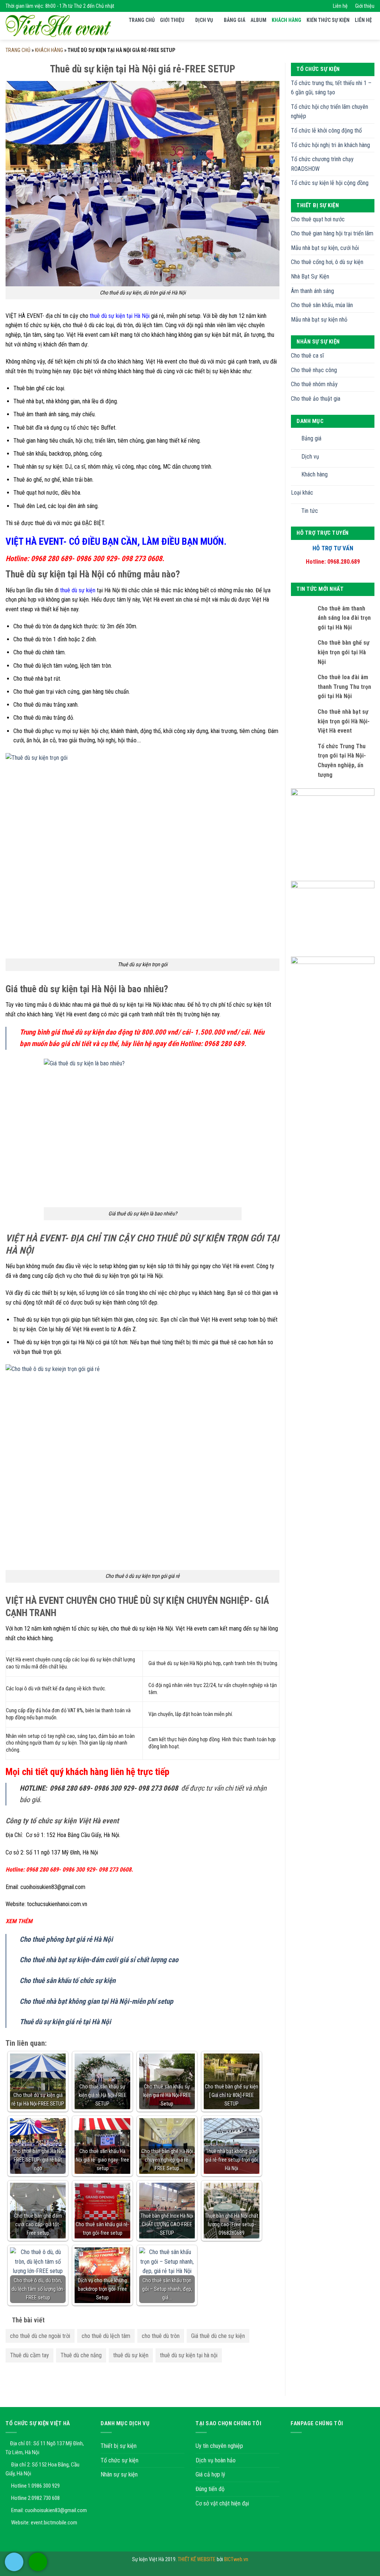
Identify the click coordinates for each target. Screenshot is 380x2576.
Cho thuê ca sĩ (307, 356)
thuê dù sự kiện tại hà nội (189, 2355)
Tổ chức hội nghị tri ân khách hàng (330, 145)
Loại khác (302, 493)
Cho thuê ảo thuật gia (316, 399)
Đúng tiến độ (210, 2489)
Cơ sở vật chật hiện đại (222, 2503)
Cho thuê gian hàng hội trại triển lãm (332, 233)
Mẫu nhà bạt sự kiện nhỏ (319, 320)
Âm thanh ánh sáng (312, 291)
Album (258, 20)
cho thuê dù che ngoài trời (40, 2336)
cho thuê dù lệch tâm (106, 2336)
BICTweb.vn (236, 2559)
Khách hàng (286, 20)
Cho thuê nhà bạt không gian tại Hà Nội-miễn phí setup (96, 2001)
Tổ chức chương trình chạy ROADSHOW (322, 164)
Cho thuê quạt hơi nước (318, 219)
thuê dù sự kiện (78, 590)
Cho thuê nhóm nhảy (314, 384)
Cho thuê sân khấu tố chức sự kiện (68, 1981)
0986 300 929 (46, 2486)
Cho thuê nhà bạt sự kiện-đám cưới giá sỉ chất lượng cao (99, 1960)
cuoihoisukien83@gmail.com (56, 2510)
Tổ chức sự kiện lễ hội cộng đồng (330, 183)
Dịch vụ (204, 20)
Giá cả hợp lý (210, 2474)
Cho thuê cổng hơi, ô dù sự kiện (327, 262)
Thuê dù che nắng (81, 2355)
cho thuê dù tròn (161, 2336)
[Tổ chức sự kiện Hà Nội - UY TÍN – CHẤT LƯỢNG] (58, 26)
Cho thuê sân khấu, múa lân (322, 305)
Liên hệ (340, 6)
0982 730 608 (46, 2498)
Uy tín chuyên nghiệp (219, 2446)
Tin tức (310, 511)
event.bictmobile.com (54, 2523)
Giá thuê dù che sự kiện (218, 2336)
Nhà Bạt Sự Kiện (310, 276)
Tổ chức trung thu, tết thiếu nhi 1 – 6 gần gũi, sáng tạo (331, 88)
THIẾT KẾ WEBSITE (197, 2559)
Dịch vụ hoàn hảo (216, 2460)
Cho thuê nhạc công (314, 370)
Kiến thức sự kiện (328, 20)
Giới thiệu (365, 6)
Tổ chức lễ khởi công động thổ (326, 131)
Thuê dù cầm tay (30, 2355)
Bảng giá (235, 20)
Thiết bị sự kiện (119, 2446)
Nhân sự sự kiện (119, 2474)
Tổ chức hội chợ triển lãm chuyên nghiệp (330, 112)
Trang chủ (142, 20)
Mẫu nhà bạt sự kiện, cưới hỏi (325, 248)
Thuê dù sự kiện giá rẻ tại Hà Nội (65, 2022)
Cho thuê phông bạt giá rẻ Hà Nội (66, 1939)
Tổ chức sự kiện (119, 2460)
